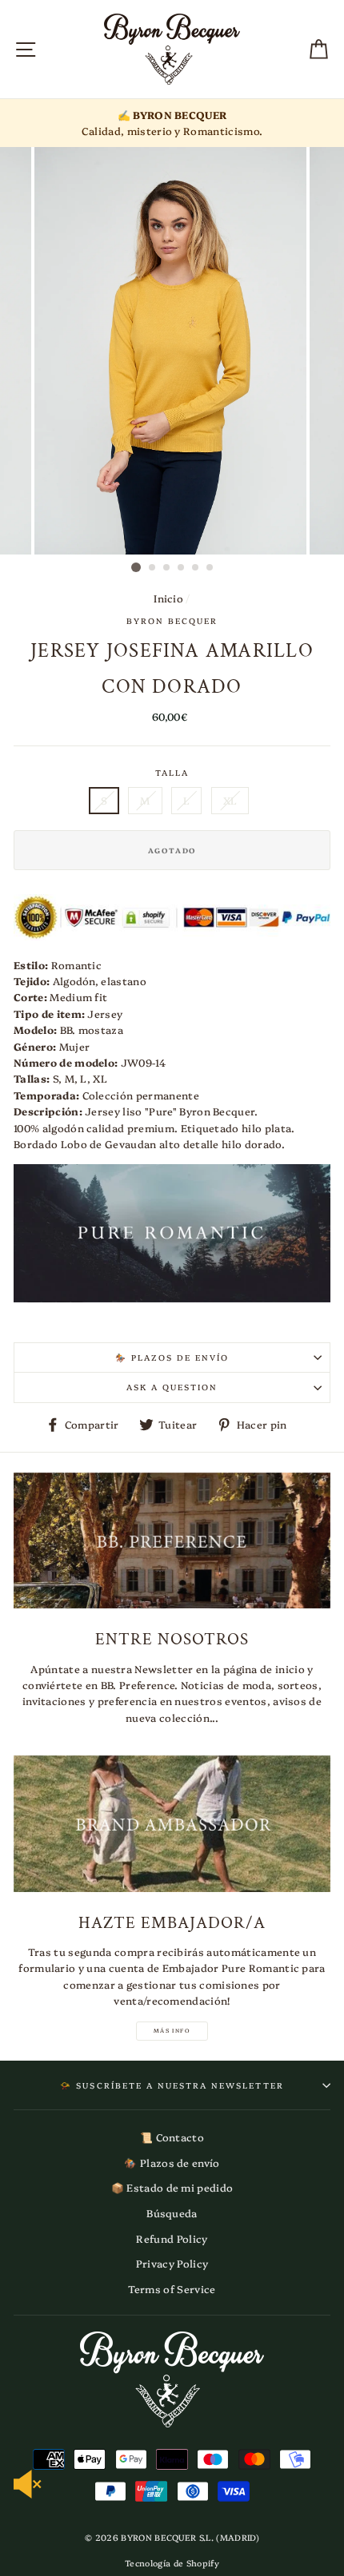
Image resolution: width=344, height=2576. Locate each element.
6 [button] (210, 568)
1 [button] (136, 567)
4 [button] (182, 568)
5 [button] (196, 568)
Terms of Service (172, 2289)
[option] (172, 123)
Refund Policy (172, 2238)
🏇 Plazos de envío (172, 1358)
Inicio (168, 598)
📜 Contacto (172, 2137)
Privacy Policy (172, 2263)
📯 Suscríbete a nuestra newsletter (172, 2085)
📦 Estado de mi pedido (172, 2187)
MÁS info (172, 2030)
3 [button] (167, 568)
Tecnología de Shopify (172, 2563)
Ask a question (172, 1387)
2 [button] (153, 568)
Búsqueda (172, 2213)
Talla (172, 773)
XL (230, 800)
